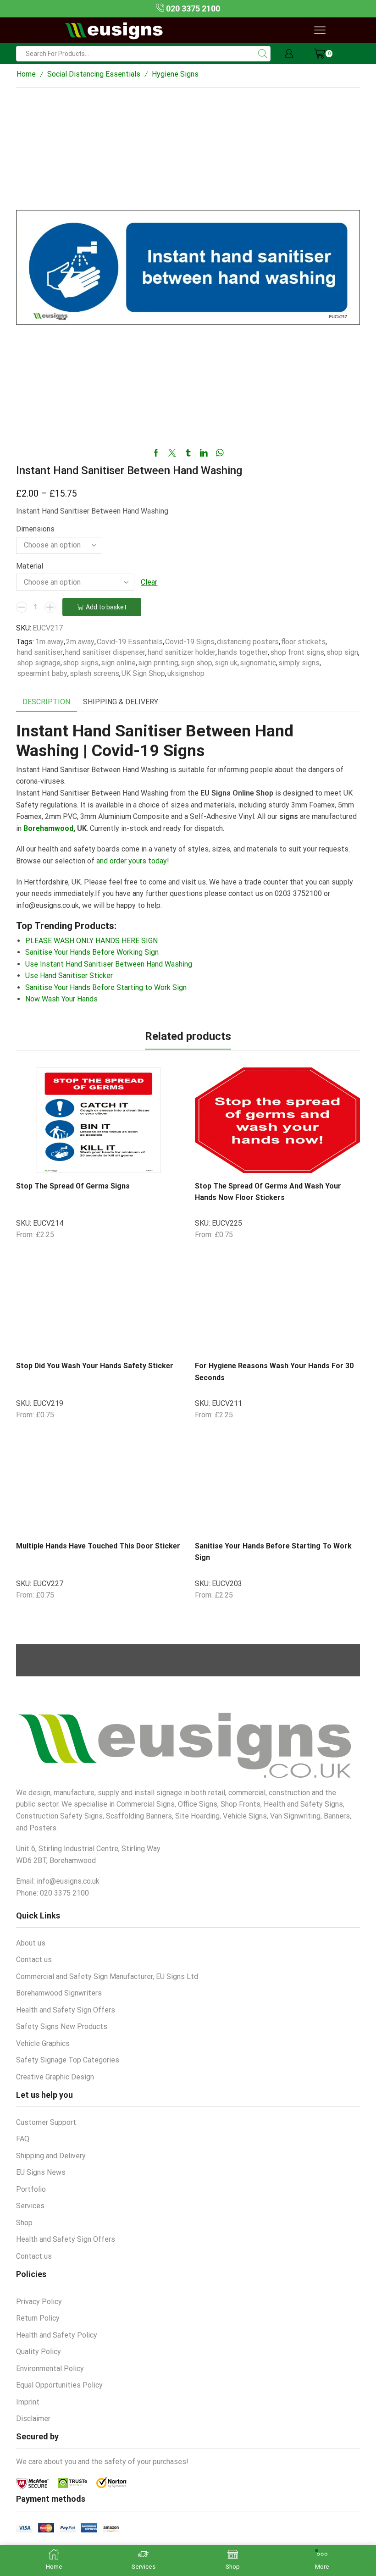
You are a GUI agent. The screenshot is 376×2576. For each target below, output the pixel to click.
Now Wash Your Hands (61, 999)
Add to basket (106, 607)
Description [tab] (46, 702)
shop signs (81, 663)
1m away (50, 642)
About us (31, 1943)
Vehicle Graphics (43, 2043)
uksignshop (186, 673)
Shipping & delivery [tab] (121, 702)
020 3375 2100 (192, 8)
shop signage (39, 663)
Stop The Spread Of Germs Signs (73, 1186)
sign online (118, 663)
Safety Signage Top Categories (68, 2060)
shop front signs (297, 652)
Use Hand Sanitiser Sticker (69, 976)
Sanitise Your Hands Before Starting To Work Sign (273, 1552)
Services (30, 2206)
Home (26, 74)
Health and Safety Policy (57, 2335)
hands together (243, 652)
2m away (80, 642)
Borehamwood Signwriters (59, 1993)
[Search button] (263, 54)
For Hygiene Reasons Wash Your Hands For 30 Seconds (274, 1371)
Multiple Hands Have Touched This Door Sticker (98, 1546)
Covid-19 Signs (190, 642)
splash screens (94, 673)
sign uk (226, 663)
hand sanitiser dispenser (105, 652)
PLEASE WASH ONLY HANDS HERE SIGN (91, 941)
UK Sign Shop (143, 673)
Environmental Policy (50, 2369)
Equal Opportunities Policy (59, 2385)
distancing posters (248, 642)
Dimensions (35, 529)
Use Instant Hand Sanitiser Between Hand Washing (109, 964)
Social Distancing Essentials (94, 74)
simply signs (299, 663)
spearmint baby (42, 673)
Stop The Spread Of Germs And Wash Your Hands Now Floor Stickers (268, 1192)
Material (30, 566)
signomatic (258, 663)
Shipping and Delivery (51, 2156)
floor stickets (303, 642)
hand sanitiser (40, 652)
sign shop (196, 663)
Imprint (28, 2402)
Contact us (34, 1960)
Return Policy (38, 2318)
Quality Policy (39, 2352)
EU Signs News (41, 2172)
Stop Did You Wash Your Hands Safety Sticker (95, 1366)
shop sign (342, 652)
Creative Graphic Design (55, 2077)
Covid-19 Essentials (130, 642)
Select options (135, 1158)
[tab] (46, 702)
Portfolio (31, 2189)
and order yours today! (133, 861)
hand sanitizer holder (182, 652)
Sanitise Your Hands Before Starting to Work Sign (106, 987)
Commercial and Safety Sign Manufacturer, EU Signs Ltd (107, 1976)
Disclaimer (33, 2418)
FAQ (23, 2139)
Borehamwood (48, 828)
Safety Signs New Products (62, 2026)
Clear (149, 582)
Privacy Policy (39, 2302)
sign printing (158, 663)
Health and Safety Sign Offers (66, 2010)
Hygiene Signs (175, 74)
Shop (24, 2223)
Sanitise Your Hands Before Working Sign (92, 952)
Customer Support (46, 2122)
